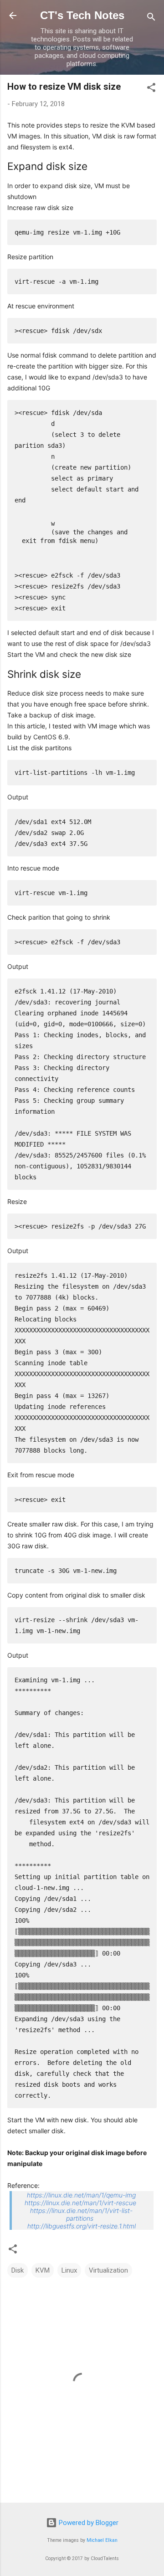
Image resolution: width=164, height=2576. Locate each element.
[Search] (151, 18)
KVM (43, 2270)
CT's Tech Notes (82, 15)
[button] (151, 89)
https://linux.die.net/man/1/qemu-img (81, 2195)
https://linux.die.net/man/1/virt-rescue (80, 2203)
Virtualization (108, 2270)
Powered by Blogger (88, 2523)
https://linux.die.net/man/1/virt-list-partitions (81, 2214)
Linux (69, 2270)
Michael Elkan (102, 2540)
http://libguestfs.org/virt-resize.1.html (82, 2226)
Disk (18, 2270)
